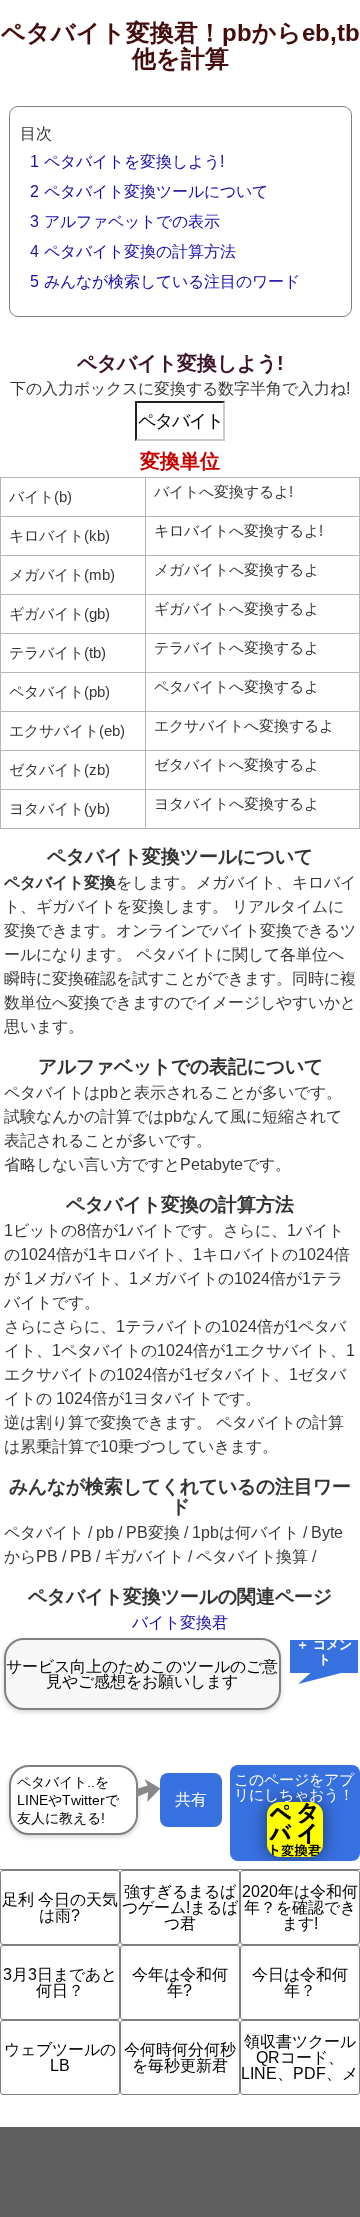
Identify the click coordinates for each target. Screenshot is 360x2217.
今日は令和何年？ (300, 1982)
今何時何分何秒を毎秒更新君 (180, 2057)
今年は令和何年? (180, 1982)
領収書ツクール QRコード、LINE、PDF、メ (299, 2057)
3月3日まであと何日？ (60, 1982)
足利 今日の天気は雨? (60, 1907)
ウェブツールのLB (60, 2057)
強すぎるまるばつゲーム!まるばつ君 (180, 1907)
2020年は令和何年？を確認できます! (300, 1907)
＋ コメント (324, 1653)
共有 (191, 1799)
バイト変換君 (180, 1622)
